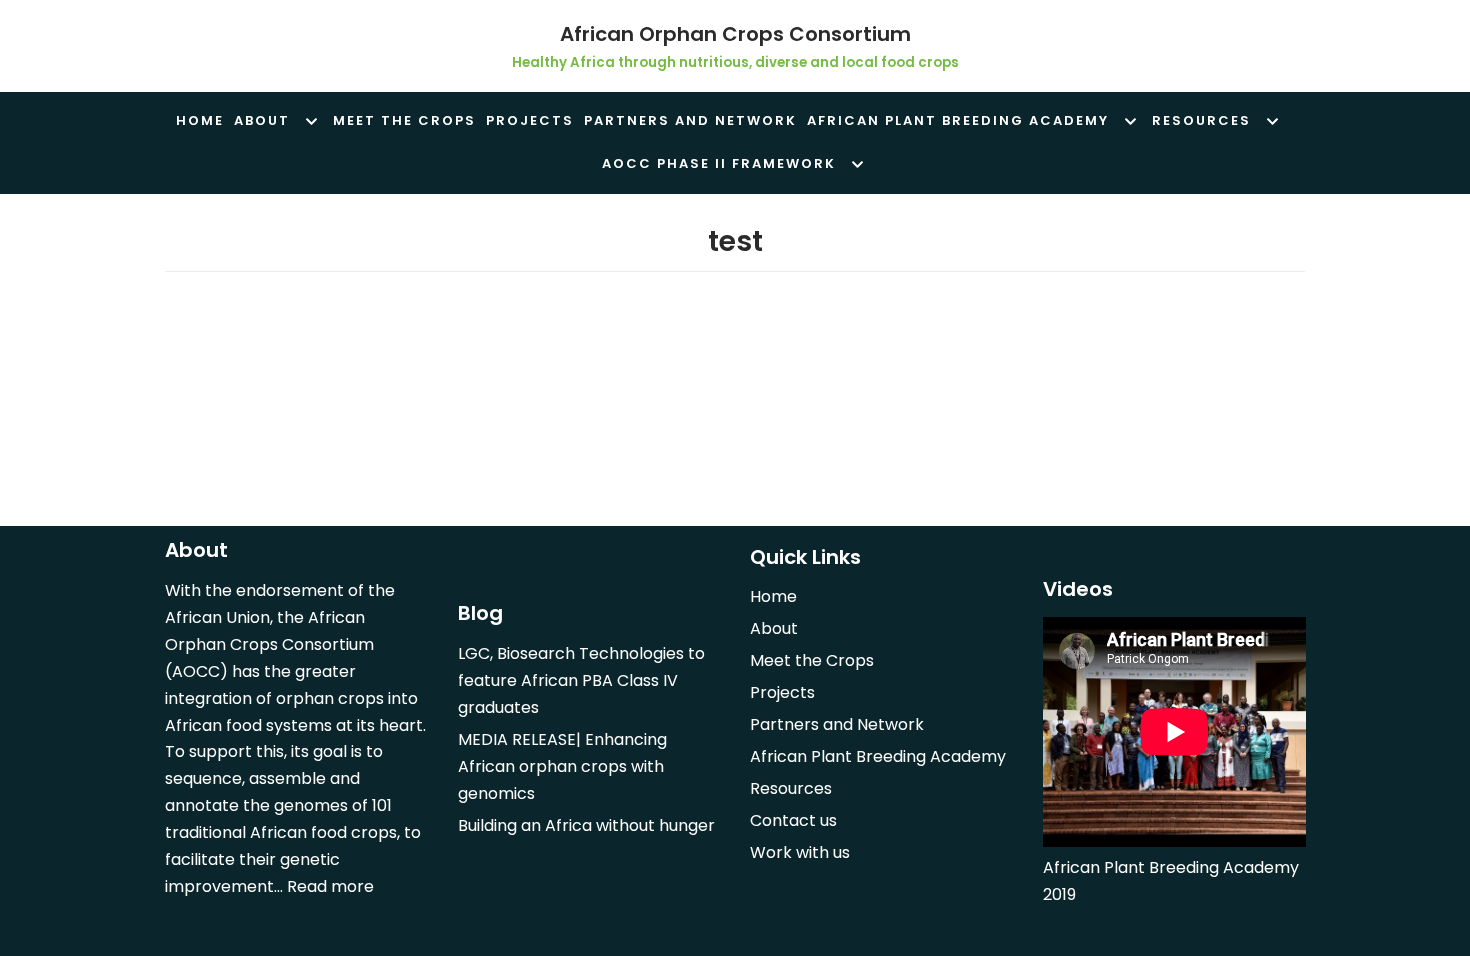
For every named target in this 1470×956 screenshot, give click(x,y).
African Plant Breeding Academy (878, 756)
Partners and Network (690, 120)
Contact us (793, 820)
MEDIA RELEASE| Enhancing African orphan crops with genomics (562, 766)
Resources (791, 788)
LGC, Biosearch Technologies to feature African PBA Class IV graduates (581, 680)
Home (200, 120)
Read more (330, 886)
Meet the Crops (404, 120)
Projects (530, 120)
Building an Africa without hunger (586, 825)
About (774, 628)
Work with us (800, 852)
